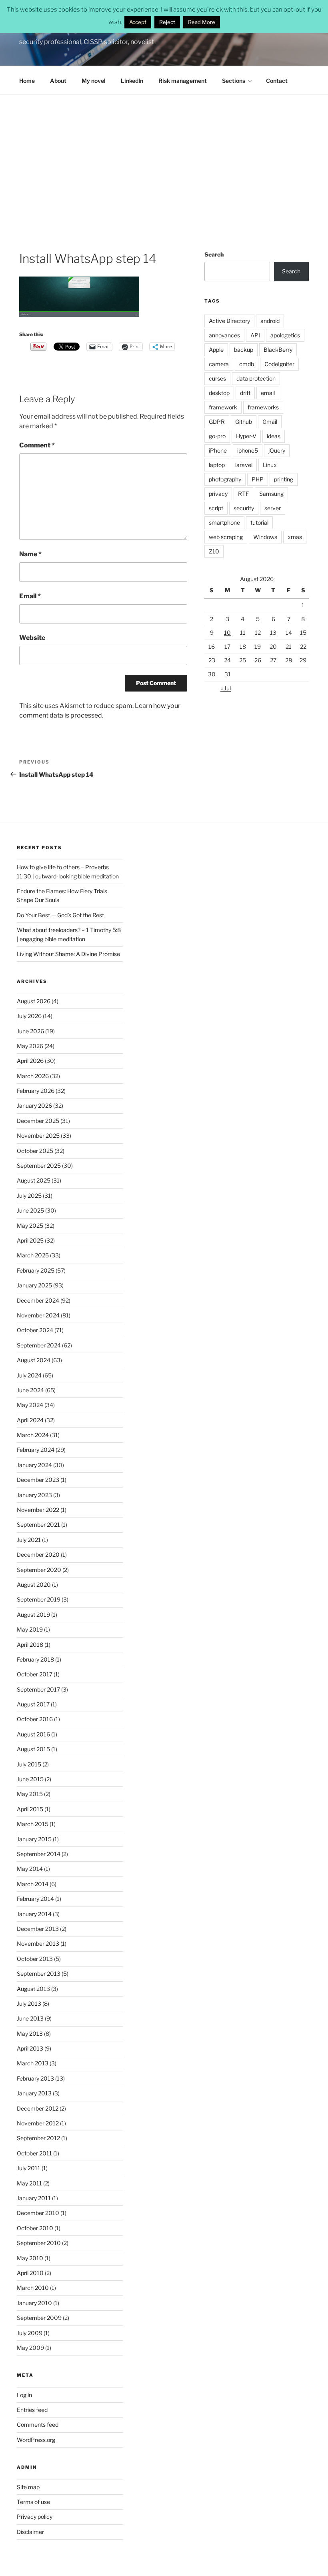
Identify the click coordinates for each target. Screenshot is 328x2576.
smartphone (224, 522)
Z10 (214, 551)
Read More (202, 22)
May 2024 (30, 1405)
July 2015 (29, 1764)
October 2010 (35, 2228)
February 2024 (36, 1450)
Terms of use (33, 2502)
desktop (219, 393)
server (273, 508)
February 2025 (36, 1270)
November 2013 (38, 1944)
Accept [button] (138, 22)
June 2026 (30, 1031)
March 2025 (33, 1255)
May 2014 (30, 1869)
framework (223, 407)
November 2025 (38, 1136)
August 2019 (33, 1615)
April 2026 (30, 1061)
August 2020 (34, 1585)
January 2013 (34, 2093)
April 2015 (30, 1809)
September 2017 (38, 1689)
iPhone (218, 450)
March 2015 (33, 1824)
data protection (256, 378)
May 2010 (30, 2258)
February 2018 (35, 1659)
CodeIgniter (279, 364)
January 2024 (34, 1465)
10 (227, 632)
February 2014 (35, 1899)
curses (217, 378)
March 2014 (33, 1884)
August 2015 (33, 1749)
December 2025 (38, 1121)
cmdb (247, 364)
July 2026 (29, 1016)
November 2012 (38, 2123)
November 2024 (38, 1315)
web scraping (226, 537)
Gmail (270, 422)
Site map (28, 2487)
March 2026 (33, 1076)
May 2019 (30, 1629)
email (268, 393)
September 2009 (39, 2318)
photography (225, 479)
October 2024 (35, 1330)
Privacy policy (35, 2517)
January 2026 (34, 1106)
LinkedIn (132, 81)
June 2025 (30, 1210)
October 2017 (35, 1674)
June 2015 (30, 1779)
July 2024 (29, 1375)
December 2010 (38, 2213)
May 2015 (30, 1794)
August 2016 (33, 1734)
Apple (216, 350)
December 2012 (38, 2108)
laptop (217, 465)
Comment (37, 445)
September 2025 (39, 1166)
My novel (94, 81)
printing (284, 479)
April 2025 (30, 1240)
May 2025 (30, 1226)
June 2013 (30, 2018)
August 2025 (34, 1180)
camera (219, 364)
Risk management (183, 81)
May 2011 (29, 2183)
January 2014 (34, 1914)
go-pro (217, 436)
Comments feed (38, 2425)
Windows (265, 537)
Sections (234, 81)
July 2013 (29, 2004)
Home (27, 81)
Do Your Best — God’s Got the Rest (60, 915)
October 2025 (35, 1151)
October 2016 (35, 1719)
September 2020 (39, 1570)
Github (244, 422)
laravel (244, 465)
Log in (24, 2395)
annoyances (224, 335)
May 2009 (30, 2348)
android (270, 321)
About (58, 81)
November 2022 (38, 1510)
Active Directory (229, 321)
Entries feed (32, 2410)
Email (30, 596)
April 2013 (30, 2048)
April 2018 (30, 1645)
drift (245, 393)
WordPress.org (36, 2440)
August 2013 (33, 1989)
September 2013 (39, 1974)
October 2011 (34, 2153)
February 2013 (35, 2078)
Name (30, 554)
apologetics (285, 335)
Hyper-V (246, 436)
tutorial (259, 522)
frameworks (263, 407)
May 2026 (30, 1046)
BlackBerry (278, 350)
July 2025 (29, 1196)
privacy (218, 494)
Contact (277, 81)
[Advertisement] (164, 155)
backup (244, 350)
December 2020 (38, 1555)
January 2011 (34, 2198)
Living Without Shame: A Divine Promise (68, 954)
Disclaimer (30, 2532)
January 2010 (34, 2303)
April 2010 (30, 2273)
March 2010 (33, 2288)
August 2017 (33, 1704)
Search (214, 254)
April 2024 (30, 1420)
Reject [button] (167, 22)
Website (32, 638)
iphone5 (248, 450)
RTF (243, 494)
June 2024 (30, 1390)
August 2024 (34, 1360)
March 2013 (33, 2063)
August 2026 (34, 1001)
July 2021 (29, 1540)
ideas (274, 436)
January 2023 (34, 1495)
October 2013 (35, 1959)
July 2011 (29, 2168)
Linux (270, 465)
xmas (295, 537)
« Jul (226, 688)
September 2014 (39, 1854)
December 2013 (38, 1929)
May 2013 (30, 2034)
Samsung (271, 494)
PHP (258, 479)
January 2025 (34, 1285)
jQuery (277, 450)
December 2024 (38, 1300)
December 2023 (38, 1480)
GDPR (217, 422)
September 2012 (38, 2138)
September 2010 (39, 2243)
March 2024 (33, 1435)
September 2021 (38, 1525)
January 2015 (34, 1839)
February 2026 (36, 1091)
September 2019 (39, 1599)
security (244, 508)
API (255, 335)
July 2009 (30, 2333)
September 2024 (39, 1345)
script (216, 508)
